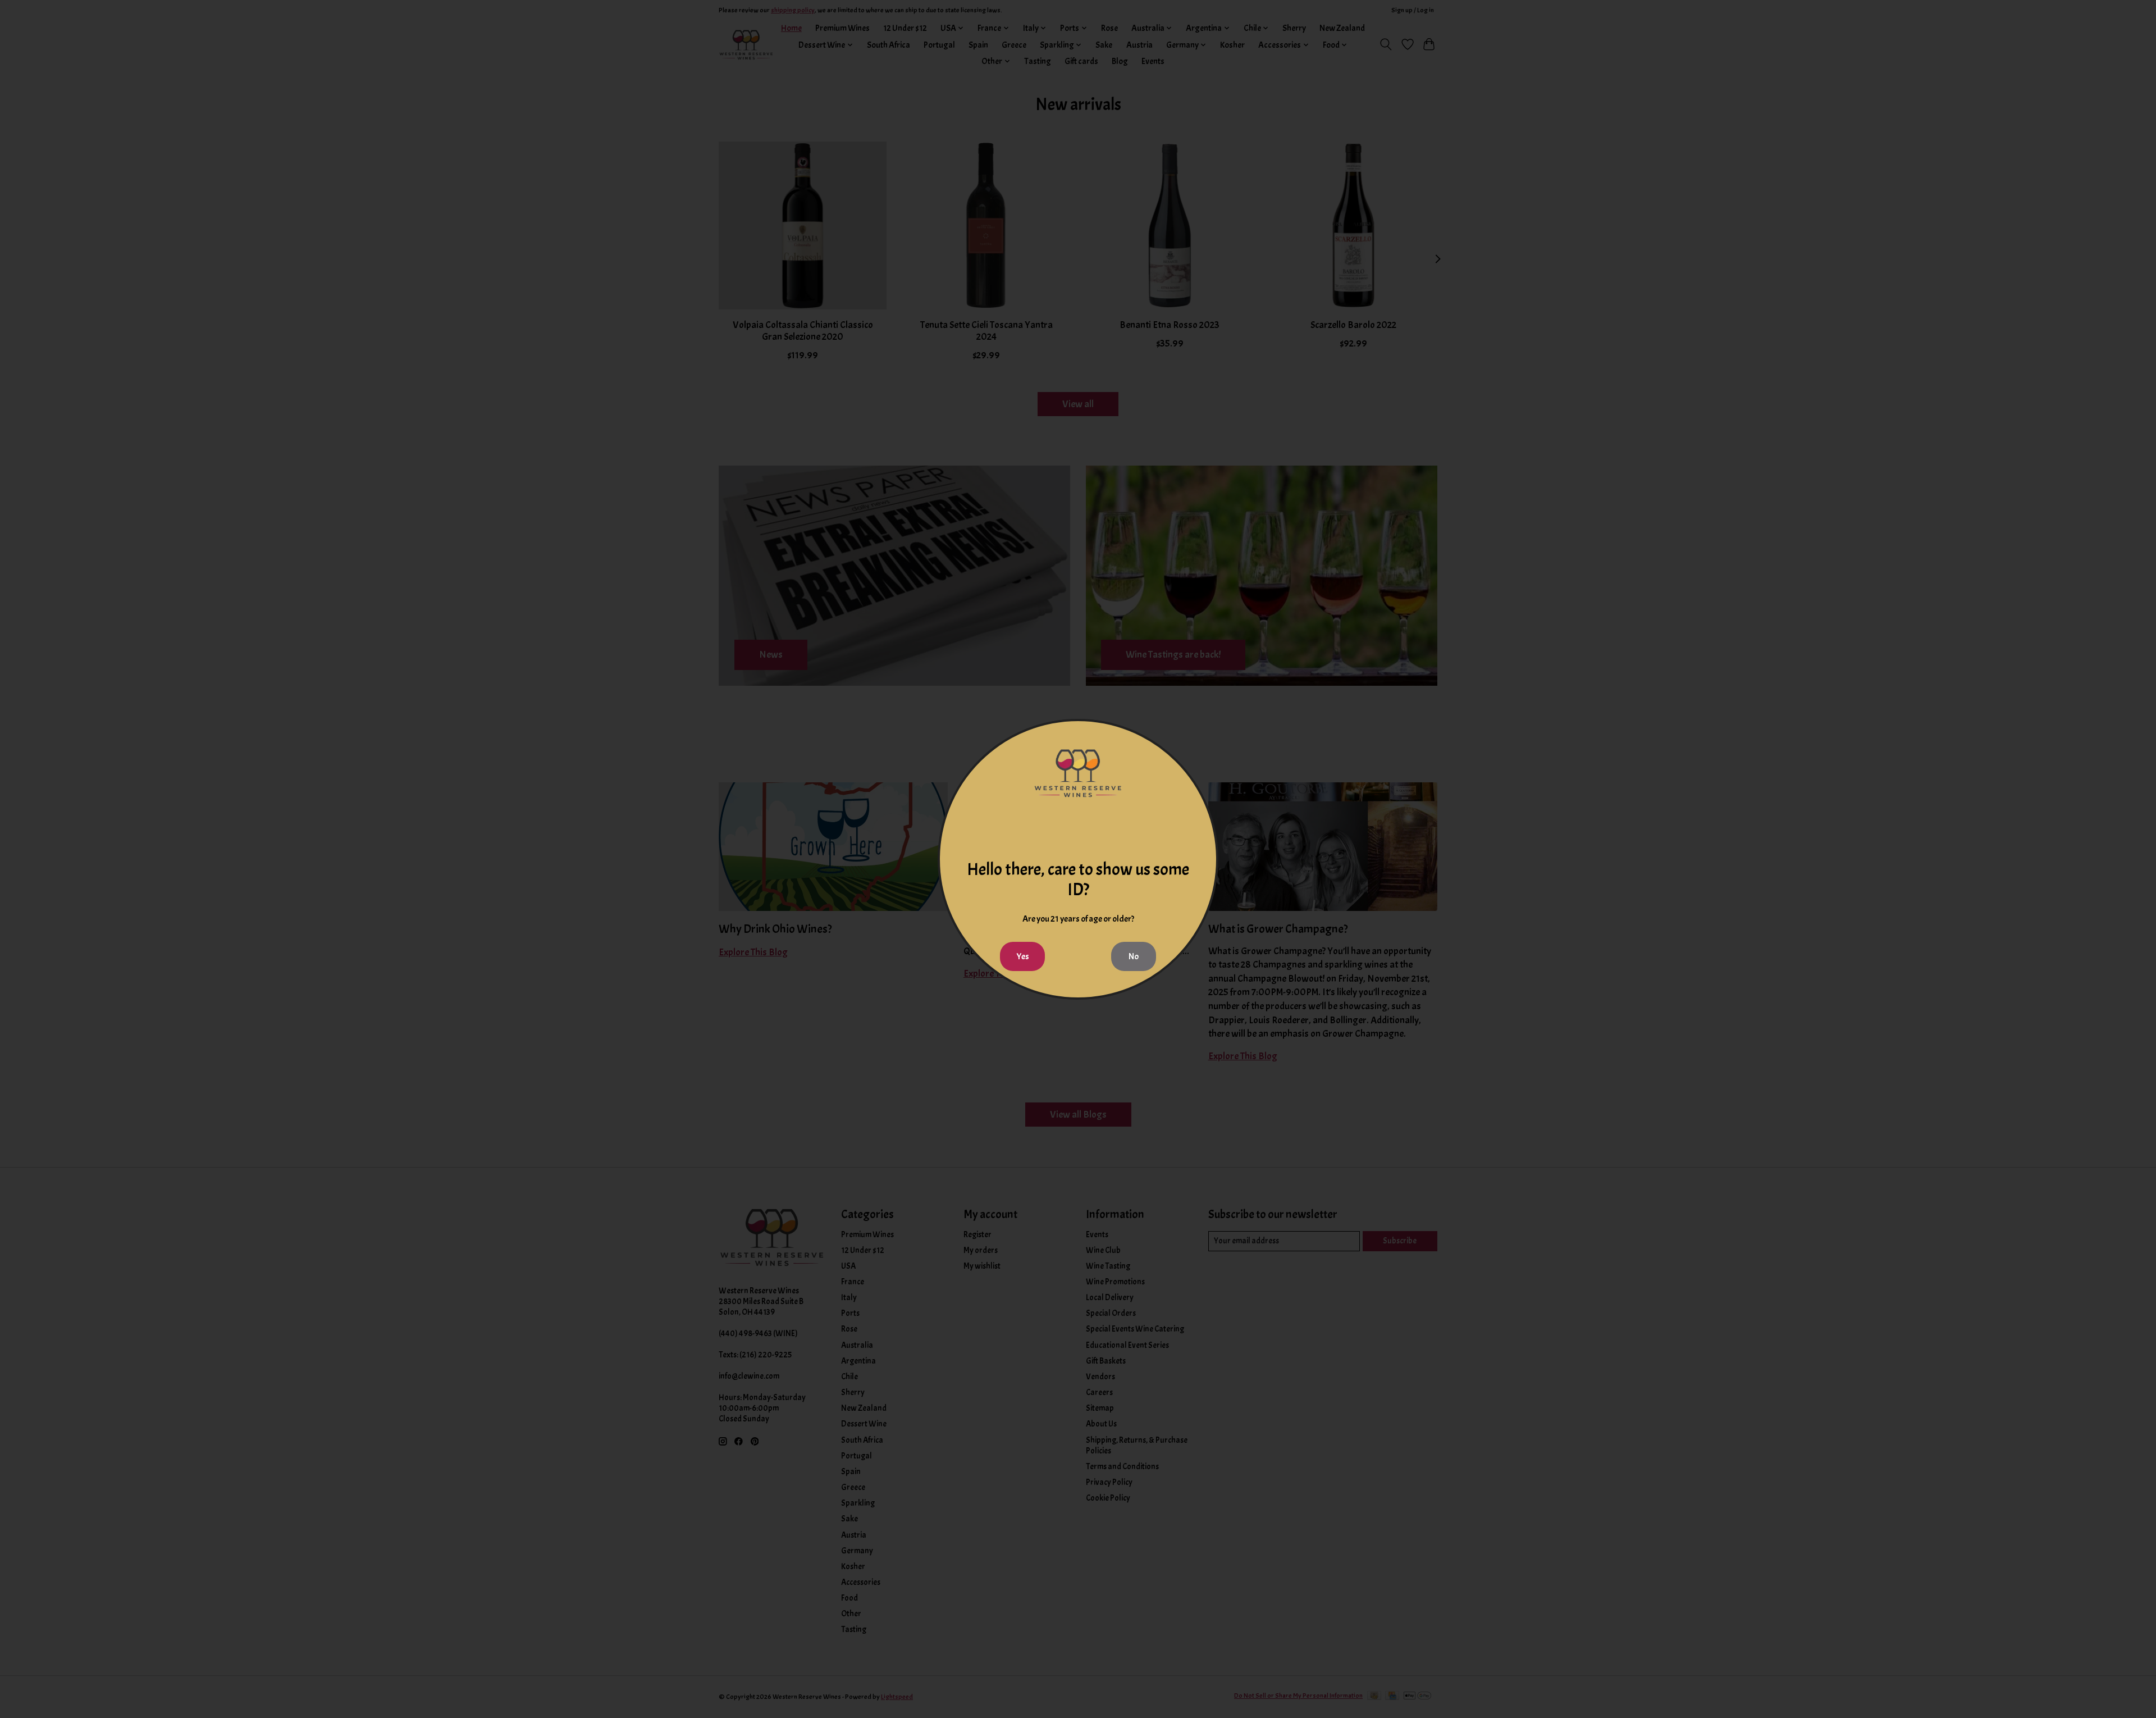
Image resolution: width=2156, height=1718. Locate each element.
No (1134, 956)
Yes (1023, 956)
